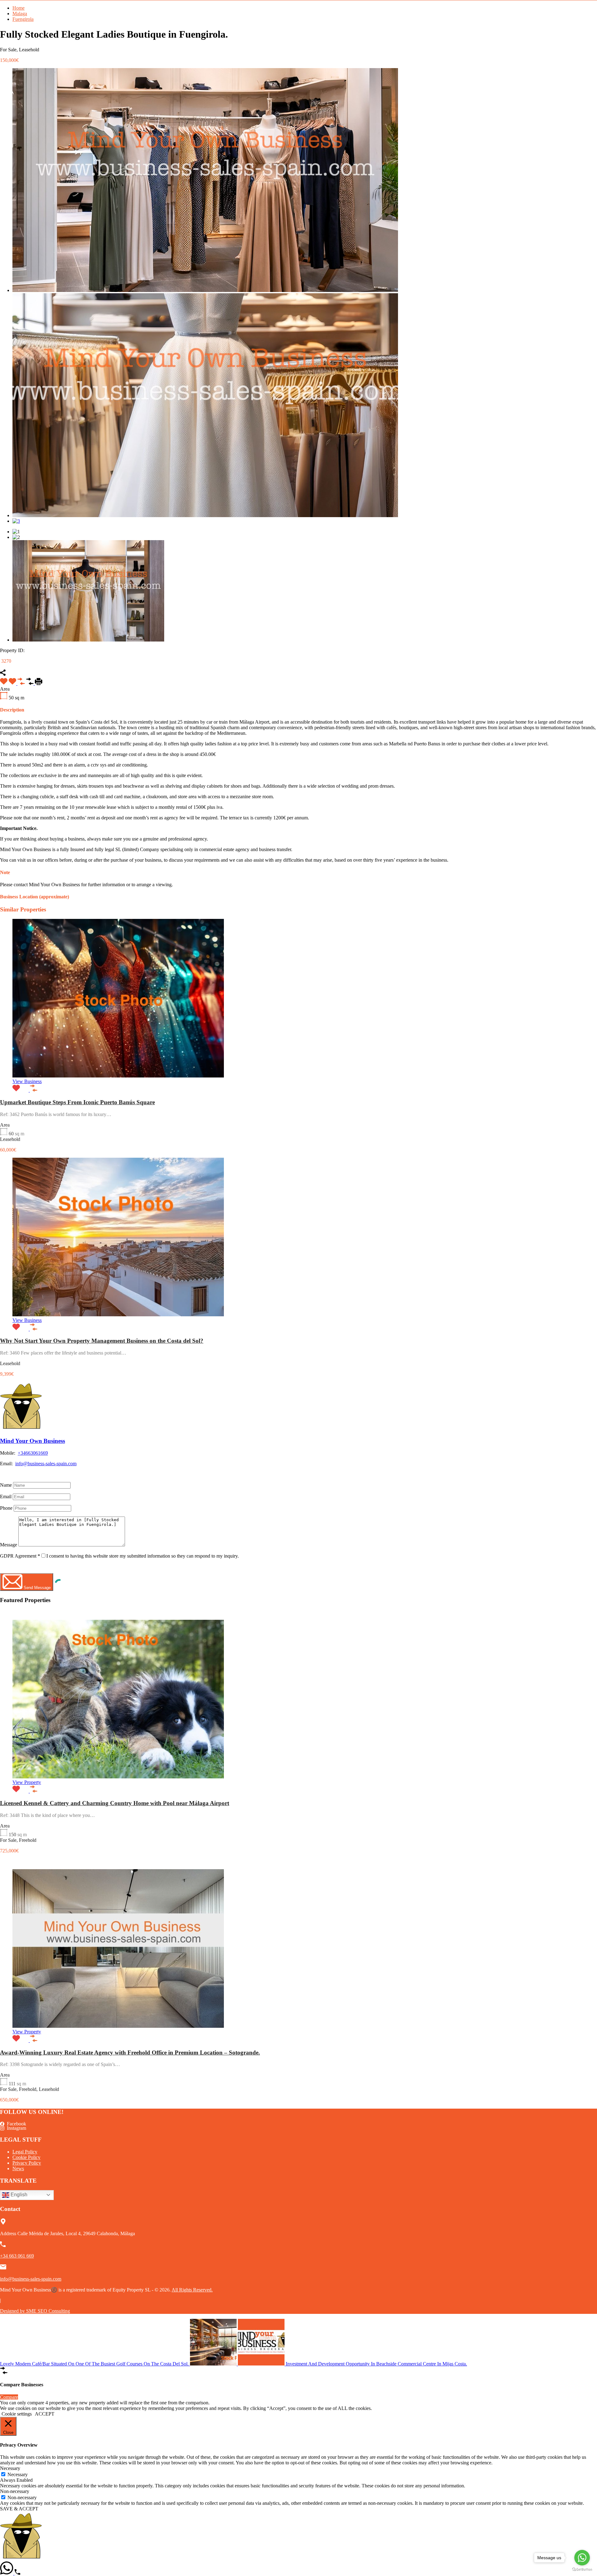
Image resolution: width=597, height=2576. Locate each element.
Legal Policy (25, 2152)
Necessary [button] (10, 2468)
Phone (6, 1508)
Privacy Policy (27, 2163)
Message (9, 1545)
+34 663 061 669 (17, 2256)
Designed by (13, 2311)
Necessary (18, 2474)
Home (19, 8)
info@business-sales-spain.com (46, 1464)
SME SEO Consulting (48, 2311)
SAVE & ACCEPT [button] (19, 2509)
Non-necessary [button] (15, 2491)
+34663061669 (33, 1453)
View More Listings (20, 1474)
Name (6, 1485)
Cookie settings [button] (17, 2414)
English (18, 2195)
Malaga (20, 14)
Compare (9, 2397)
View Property (27, 1782)
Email (6, 1496)
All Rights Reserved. (192, 2290)
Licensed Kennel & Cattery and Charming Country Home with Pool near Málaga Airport (115, 1803)
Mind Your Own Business (32, 1441)
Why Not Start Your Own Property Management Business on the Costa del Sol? (102, 1341)
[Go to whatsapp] (582, 2558)
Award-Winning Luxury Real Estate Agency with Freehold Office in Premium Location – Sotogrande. (130, 2052)
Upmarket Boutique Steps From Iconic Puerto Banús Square (77, 1102)
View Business (27, 1081)
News (18, 2168)
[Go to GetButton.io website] (582, 2570)
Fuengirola (23, 19)
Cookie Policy (26, 2157)
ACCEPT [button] (45, 2414)
